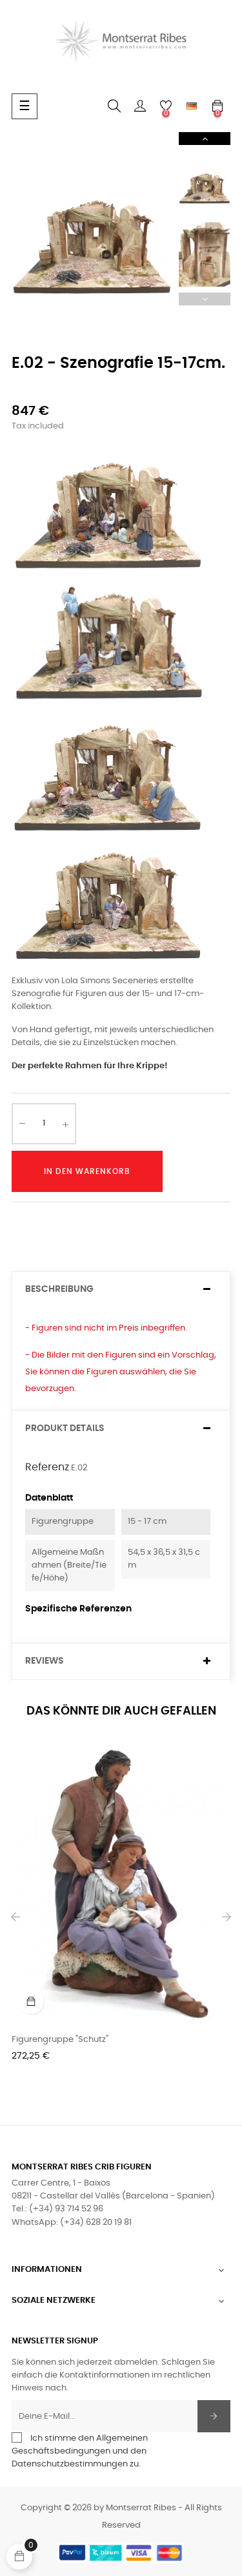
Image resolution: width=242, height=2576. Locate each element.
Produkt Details (65, 1428)
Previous (205, 299)
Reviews (45, 1661)
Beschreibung (59, 1289)
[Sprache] (192, 106)
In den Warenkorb (87, 1171)
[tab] (121, 1290)
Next (205, 139)
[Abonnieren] (214, 2416)
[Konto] (140, 106)
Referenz (47, 1467)
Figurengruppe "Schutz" (60, 2040)
